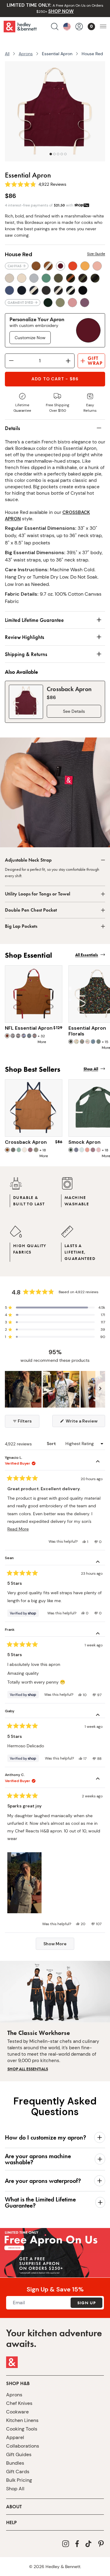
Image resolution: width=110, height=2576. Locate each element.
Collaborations (23, 2446)
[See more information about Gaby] (98, 1716)
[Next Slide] (100, 1389)
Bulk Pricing (19, 2480)
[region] (55, 1389)
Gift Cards (18, 2472)
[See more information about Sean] (98, 1562)
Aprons (26, 54)
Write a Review (85, 1423)
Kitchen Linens (22, 2420)
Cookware (17, 2412)
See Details (74, 711)
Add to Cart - (55, 379)
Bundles (15, 2463)
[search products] (55, 27)
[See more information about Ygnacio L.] (98, 1462)
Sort (52, 1444)
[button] (55, 1308)
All (7, 54)
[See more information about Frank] (98, 1634)
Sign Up (86, 2303)
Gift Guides (19, 2454)
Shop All (15, 2489)
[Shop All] (55, 2265)
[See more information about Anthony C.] (98, 1779)
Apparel (15, 2437)
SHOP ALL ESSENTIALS (28, 2069)
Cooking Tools (22, 2429)
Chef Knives (19, 2403)
